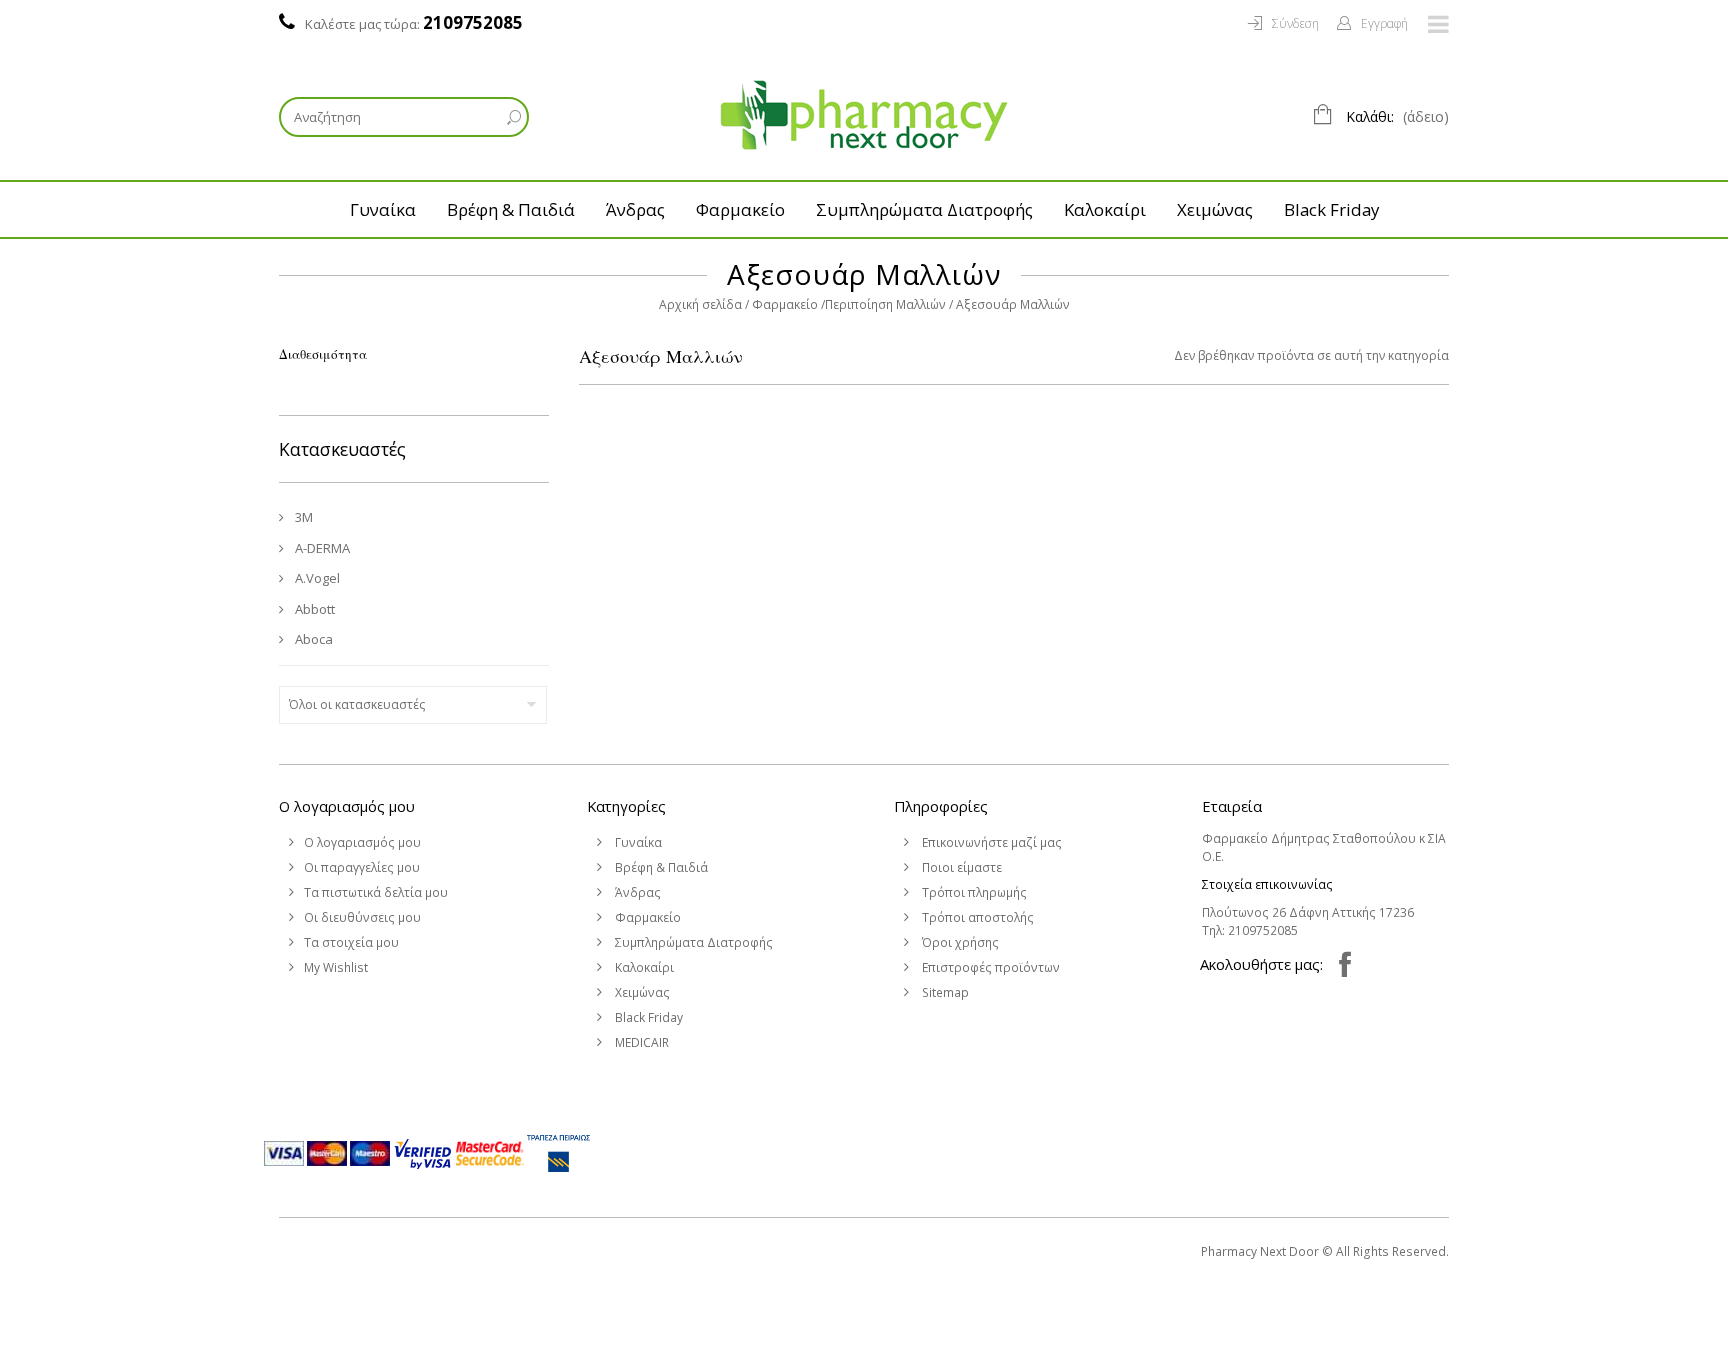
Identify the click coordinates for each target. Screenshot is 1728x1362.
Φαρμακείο (740, 209)
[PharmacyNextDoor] (864, 115)
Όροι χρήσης (959, 942)
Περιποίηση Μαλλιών (885, 304)
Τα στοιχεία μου (351, 942)
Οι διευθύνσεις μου (362, 917)
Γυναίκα (383, 209)
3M (302, 517)
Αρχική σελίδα (700, 304)
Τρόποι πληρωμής (973, 892)
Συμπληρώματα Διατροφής (924, 209)
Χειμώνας (1215, 209)
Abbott (313, 609)
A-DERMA (321, 548)
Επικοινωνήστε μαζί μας (990, 842)
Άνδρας (635, 209)
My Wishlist (336, 967)
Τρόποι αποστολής (976, 917)
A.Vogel (316, 578)
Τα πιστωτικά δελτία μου (376, 892)
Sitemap (944, 992)
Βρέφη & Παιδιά (511, 209)
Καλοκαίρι (1105, 209)
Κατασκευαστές (342, 449)
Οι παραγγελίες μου (362, 867)
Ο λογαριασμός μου (347, 806)
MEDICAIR (640, 1042)
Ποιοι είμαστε (960, 867)
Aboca (312, 639)
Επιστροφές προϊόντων (989, 967)
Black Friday (1331, 209)
